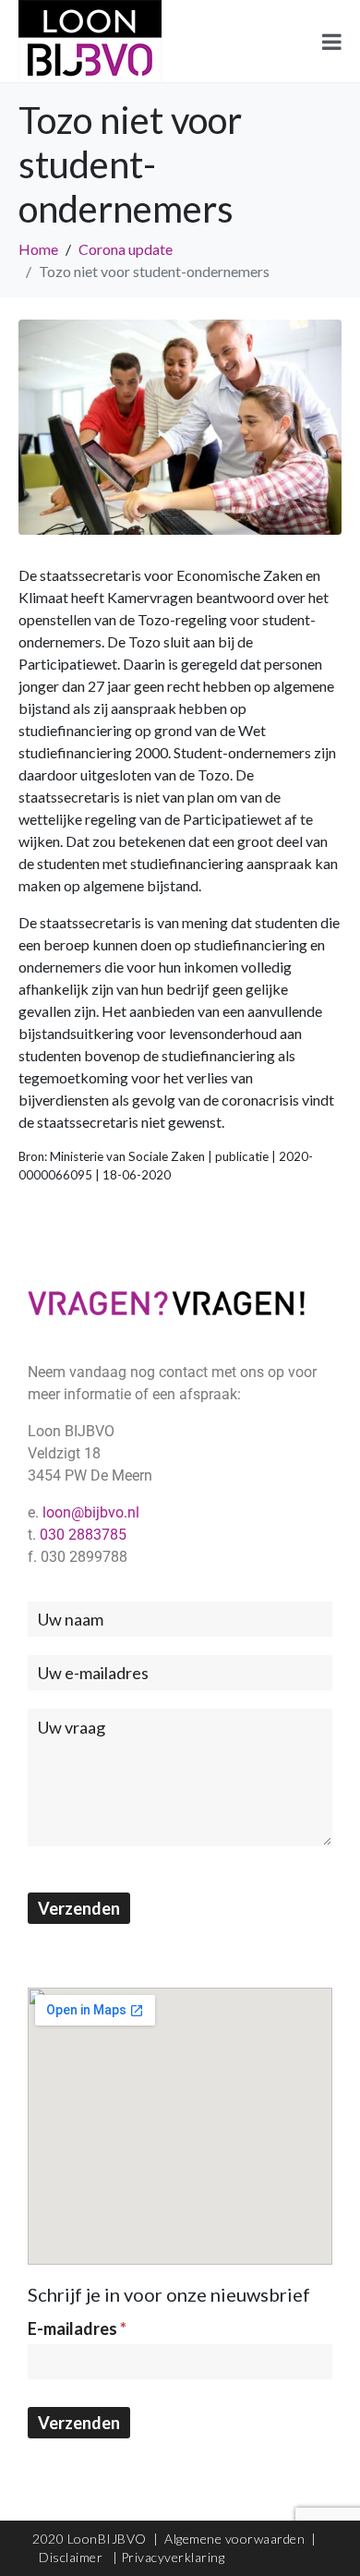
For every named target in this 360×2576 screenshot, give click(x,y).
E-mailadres (77, 2328)
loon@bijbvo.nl (91, 1512)
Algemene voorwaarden (234, 2539)
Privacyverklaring (173, 2557)
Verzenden (79, 1908)
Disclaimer (72, 2557)
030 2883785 (83, 1535)
